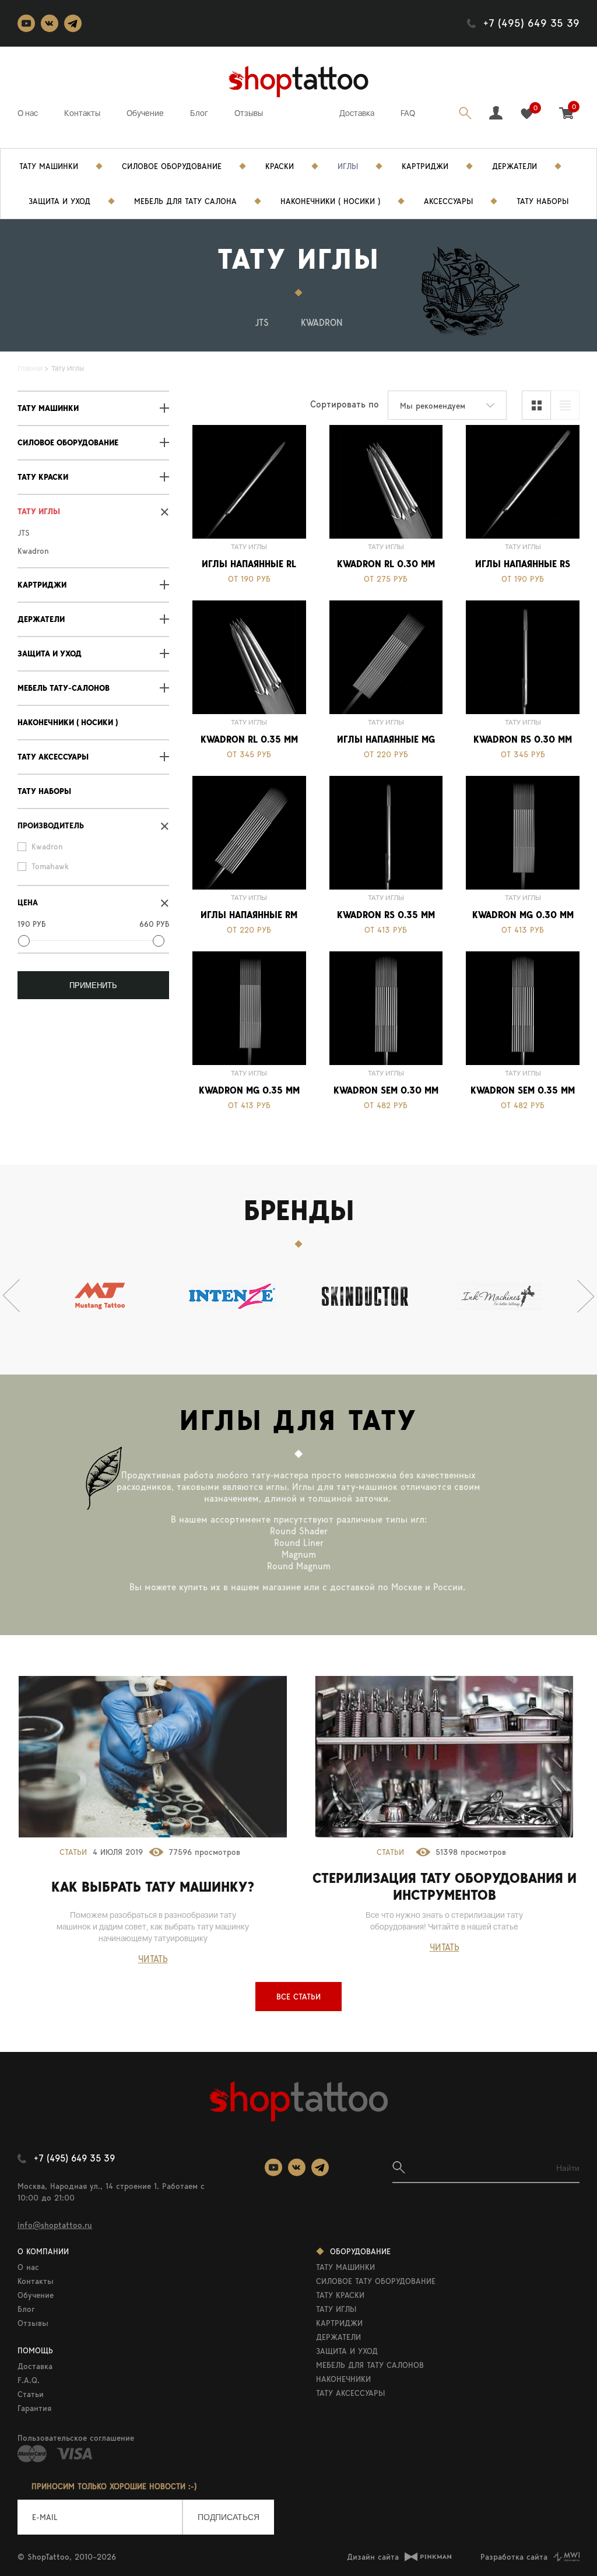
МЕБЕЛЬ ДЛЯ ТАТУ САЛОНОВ (370, 2365)
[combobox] (447, 405)
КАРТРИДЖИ (339, 2323)
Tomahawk (50, 866)
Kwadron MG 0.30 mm (523, 915)
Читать (153, 1959)
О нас (28, 113)
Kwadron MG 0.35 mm (249, 1090)
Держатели (515, 166)
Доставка (357, 113)
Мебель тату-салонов (64, 688)
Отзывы (249, 113)
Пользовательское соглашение (76, 2438)
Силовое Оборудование (172, 166)
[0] (527, 114)
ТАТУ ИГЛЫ (336, 2309)
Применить (93, 985)
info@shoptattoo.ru (55, 2225)
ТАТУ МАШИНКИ (345, 2267)
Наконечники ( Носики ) (68, 723)
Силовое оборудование (68, 443)
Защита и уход (59, 201)
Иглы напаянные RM (249, 915)
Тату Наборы (542, 201)
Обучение (145, 113)
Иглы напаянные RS (523, 564)
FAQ (408, 113)
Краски (280, 166)
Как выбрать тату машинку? (153, 1887)
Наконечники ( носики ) (330, 201)
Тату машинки (48, 408)
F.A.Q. (29, 2380)
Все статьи (298, 1997)
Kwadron (322, 323)
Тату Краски (43, 477)
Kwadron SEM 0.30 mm (386, 1090)
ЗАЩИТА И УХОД (347, 2351)
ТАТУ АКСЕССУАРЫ (350, 2393)
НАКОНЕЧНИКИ (343, 2379)
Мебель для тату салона (185, 201)
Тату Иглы (39, 512)
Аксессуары (448, 201)
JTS (262, 323)
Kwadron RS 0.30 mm (523, 739)
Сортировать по (345, 404)
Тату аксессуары (53, 757)
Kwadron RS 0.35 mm (386, 915)
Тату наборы (44, 791)
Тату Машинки (49, 166)
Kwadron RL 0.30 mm (386, 564)
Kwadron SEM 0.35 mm (523, 1090)
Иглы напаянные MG (386, 739)
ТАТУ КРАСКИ (340, 2295)
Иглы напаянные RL (249, 564)
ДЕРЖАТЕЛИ (338, 2337)
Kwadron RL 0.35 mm (249, 739)
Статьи (73, 1852)
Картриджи (425, 166)
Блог (199, 113)
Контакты (82, 113)
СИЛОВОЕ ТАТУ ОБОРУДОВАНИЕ (376, 2281)
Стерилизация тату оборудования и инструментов (445, 1886)
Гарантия (34, 2408)
